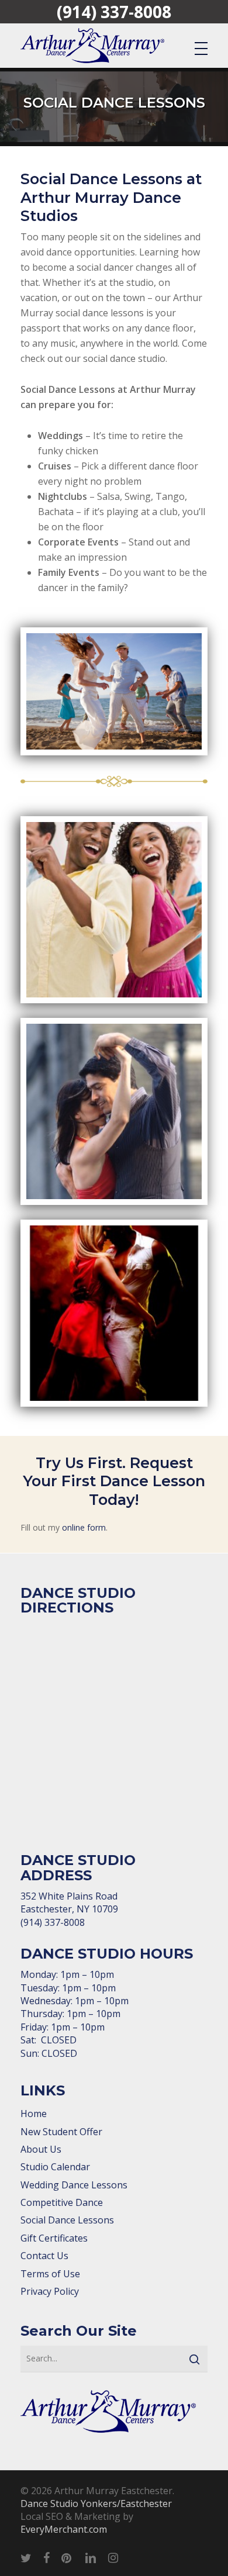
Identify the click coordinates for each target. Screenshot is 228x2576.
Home (34, 2114)
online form (84, 1527)
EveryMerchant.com (64, 2529)
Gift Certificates (54, 2238)
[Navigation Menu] (201, 48)
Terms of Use (50, 2274)
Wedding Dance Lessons (74, 2185)
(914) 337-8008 (114, 12)
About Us (41, 2149)
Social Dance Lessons (67, 2220)
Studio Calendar (55, 2167)
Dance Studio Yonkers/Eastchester (96, 2504)
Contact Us (44, 2256)
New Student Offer (61, 2132)
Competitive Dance (62, 2202)
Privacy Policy (50, 2291)
